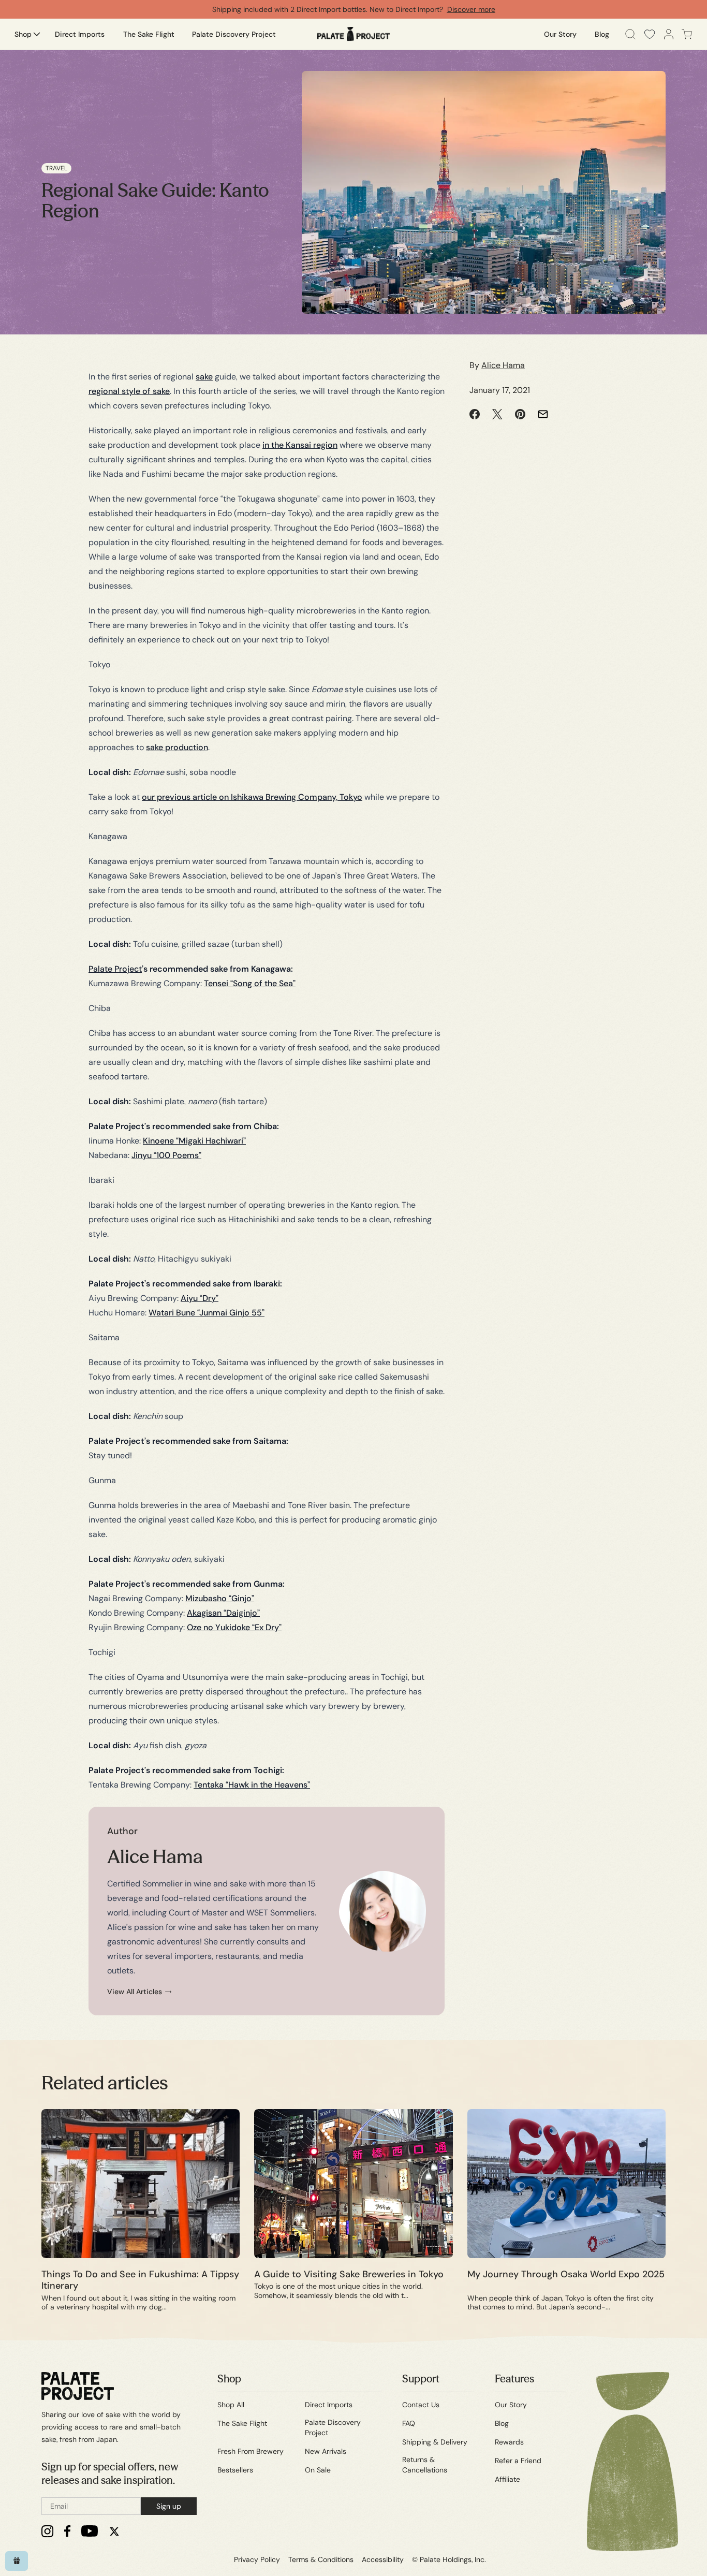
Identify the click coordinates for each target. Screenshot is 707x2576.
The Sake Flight (242, 2423)
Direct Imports (329, 2405)
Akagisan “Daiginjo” (223, 1613)
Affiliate (507, 2479)
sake (204, 377)
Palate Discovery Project (333, 2427)
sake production (177, 747)
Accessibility (383, 2559)
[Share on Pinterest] (520, 414)
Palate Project (115, 969)
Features (514, 2379)
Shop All (231, 2405)
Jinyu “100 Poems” (166, 1155)
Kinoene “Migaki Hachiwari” (194, 1141)
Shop (229, 2379)
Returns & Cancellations (425, 2465)
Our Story (511, 2405)
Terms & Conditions (321, 2559)
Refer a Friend (518, 2461)
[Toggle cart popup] (687, 34)
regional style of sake (129, 391)
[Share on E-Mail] (543, 414)
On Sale (318, 2470)
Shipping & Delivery (435, 2442)
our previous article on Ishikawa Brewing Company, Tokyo (252, 797)
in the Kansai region (300, 445)
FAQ (409, 2423)
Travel (56, 168)
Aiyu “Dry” (200, 1298)
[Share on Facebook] (475, 414)
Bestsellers (235, 2470)
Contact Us (421, 2405)
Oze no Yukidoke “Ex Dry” (234, 1627)
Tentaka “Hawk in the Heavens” (252, 1785)
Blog (502, 2423)
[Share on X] (497, 414)
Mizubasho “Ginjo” (220, 1598)
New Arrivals (326, 2451)
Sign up (169, 2506)
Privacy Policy (257, 2559)
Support (421, 2379)
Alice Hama (503, 365)
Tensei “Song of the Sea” (250, 983)
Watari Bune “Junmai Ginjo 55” (207, 1313)
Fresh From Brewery (251, 2451)
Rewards (509, 2442)
